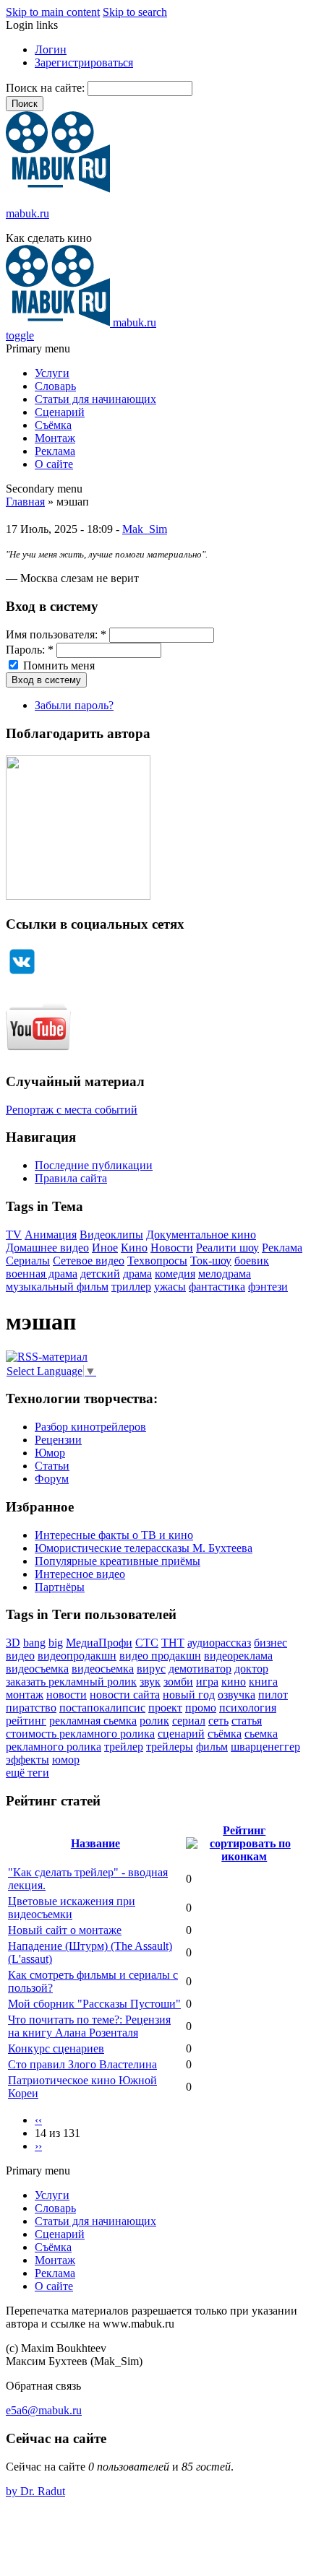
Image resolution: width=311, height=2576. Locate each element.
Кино (134, 1248)
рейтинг (26, 1721)
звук (150, 1682)
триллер (131, 1287)
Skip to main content (53, 12)
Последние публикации (94, 1165)
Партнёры (60, 1587)
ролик (154, 1721)
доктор (251, 1669)
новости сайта (125, 1695)
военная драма (42, 1274)
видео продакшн (160, 1656)
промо (201, 1708)
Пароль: (30, 650)
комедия (175, 1274)
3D (13, 1643)
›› (38, 2146)
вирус (151, 1669)
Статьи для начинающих (95, 399)
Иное (105, 1248)
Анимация (51, 1235)
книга (263, 1682)
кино (234, 1682)
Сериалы (28, 1261)
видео (20, 1656)
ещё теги (27, 1773)
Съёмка (53, 425)
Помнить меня (57, 665)
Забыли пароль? (74, 705)
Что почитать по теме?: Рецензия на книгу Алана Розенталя (89, 2026)
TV (14, 1235)
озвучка (237, 1695)
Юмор (50, 1453)
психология (248, 1708)
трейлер (124, 1747)
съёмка (225, 1734)
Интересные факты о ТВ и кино (114, 1535)
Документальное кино (201, 1235)
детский (100, 1274)
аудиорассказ (219, 1643)
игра (207, 1682)
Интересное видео (80, 1574)
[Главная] (58, 189)
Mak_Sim (145, 529)
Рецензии (58, 1440)
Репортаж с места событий (72, 1110)
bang (34, 1643)
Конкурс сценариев (56, 2048)
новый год (189, 1695)
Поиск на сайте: (47, 88)
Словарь (55, 386)
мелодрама (225, 1274)
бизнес (270, 1643)
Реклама (55, 451)
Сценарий (60, 412)
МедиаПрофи (99, 1643)
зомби (178, 1682)
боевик (252, 1261)
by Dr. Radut (35, 2491)
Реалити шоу (227, 1248)
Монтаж (55, 438)
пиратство (31, 1708)
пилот (273, 1695)
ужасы (170, 1287)
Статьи (52, 1466)
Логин (51, 49)
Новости (172, 1248)
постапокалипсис (102, 1708)
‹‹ (38, 2120)
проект (165, 1708)
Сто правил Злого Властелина (82, 2064)
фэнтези (268, 1287)
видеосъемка (37, 1669)
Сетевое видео (89, 1261)
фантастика (217, 1287)
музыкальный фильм (57, 1287)
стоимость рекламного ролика (80, 1734)
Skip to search (135, 12)
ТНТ (173, 1643)
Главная (25, 502)
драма (137, 1274)
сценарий (181, 1734)
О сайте (54, 464)
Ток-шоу (211, 1261)
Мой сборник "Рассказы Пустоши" (94, 2004)
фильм (212, 1747)
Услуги (52, 373)
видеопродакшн (77, 1656)
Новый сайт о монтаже (65, 1930)
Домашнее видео (47, 1248)
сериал (189, 1721)
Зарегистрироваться (84, 62)
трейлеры (170, 1747)
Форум (52, 1479)
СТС (147, 1643)
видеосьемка (103, 1669)
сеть (218, 1721)
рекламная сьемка (93, 1721)
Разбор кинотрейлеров (90, 1427)
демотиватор (200, 1669)
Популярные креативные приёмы (118, 1561)
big (56, 1643)
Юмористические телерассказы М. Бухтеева (144, 1548)
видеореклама (238, 1656)
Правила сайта (71, 1178)
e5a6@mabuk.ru (44, 2410)
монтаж (25, 1695)
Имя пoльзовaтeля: (56, 634)
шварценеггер (265, 1747)
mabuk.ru (27, 213)
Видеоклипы (111, 1235)
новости (67, 1695)
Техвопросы (157, 1261)
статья (247, 1721)
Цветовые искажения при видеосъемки (72, 1908)
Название (95, 1843)
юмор (66, 1760)
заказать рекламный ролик (71, 1682)
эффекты (27, 1760)
